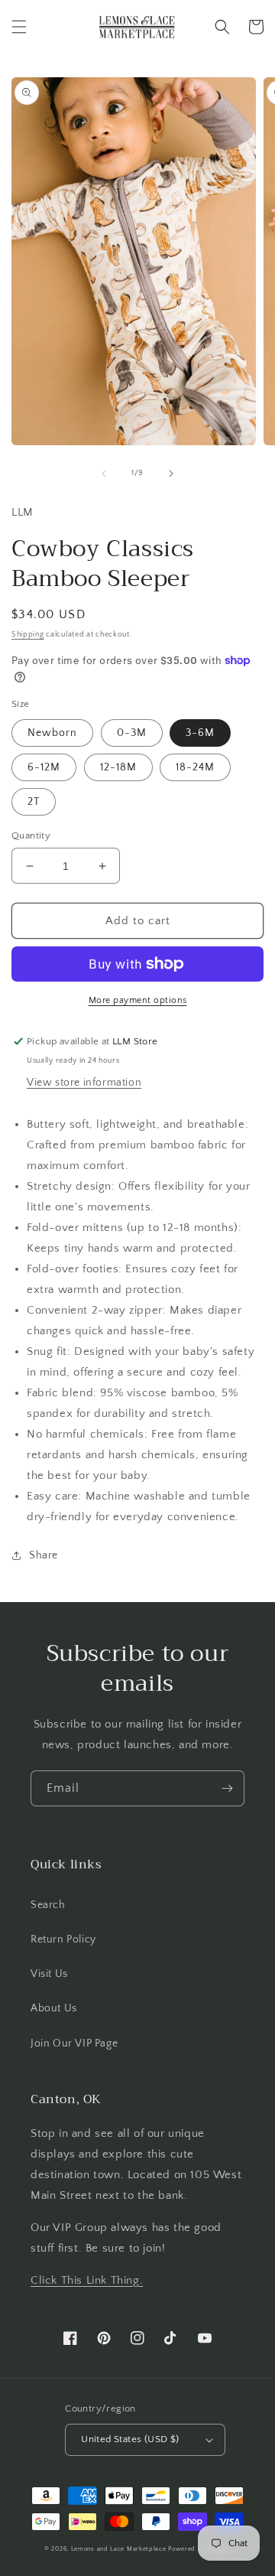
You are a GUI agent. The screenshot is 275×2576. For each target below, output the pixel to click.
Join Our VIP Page (74, 2044)
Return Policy (63, 1939)
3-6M (200, 733)
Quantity (31, 835)
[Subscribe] (227, 1788)
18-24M (195, 767)
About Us (54, 2008)
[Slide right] (171, 474)
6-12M (44, 767)
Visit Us (49, 1974)
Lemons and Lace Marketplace (119, 2549)
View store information (84, 1083)
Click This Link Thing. (87, 2280)
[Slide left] (104, 474)
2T (34, 802)
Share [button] (44, 1555)
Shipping (28, 635)
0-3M (132, 733)
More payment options (138, 1000)
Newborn (52, 733)
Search (48, 1905)
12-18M (118, 767)
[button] (19, 27)
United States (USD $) (130, 2439)
